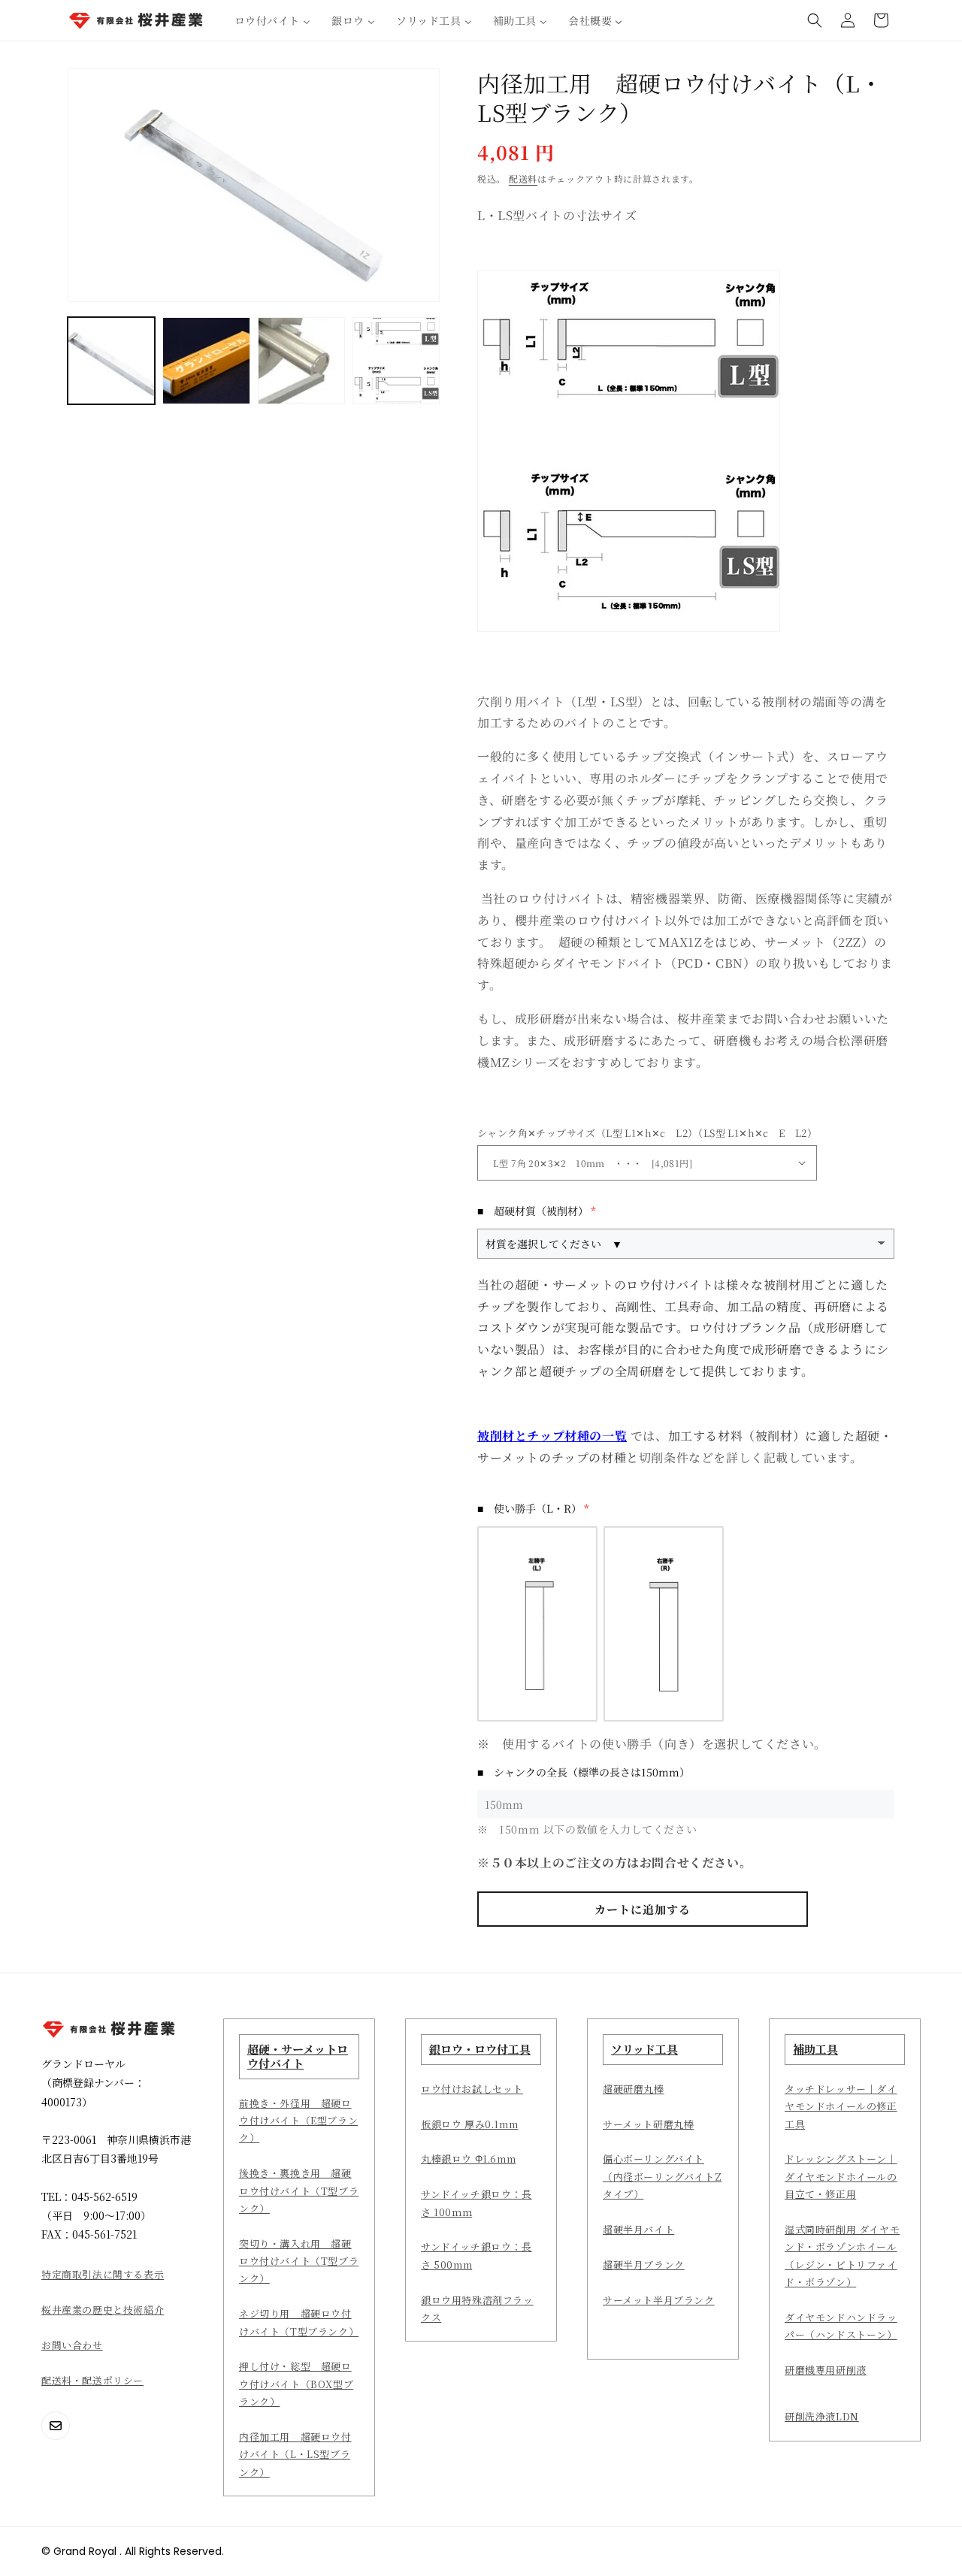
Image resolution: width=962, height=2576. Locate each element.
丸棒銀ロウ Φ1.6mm (468, 2159)
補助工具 (815, 2049)
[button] (815, 20)
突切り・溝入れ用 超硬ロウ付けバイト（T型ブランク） (299, 2261)
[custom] (56, 2426)
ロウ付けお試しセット (472, 2089)
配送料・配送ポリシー (92, 2380)
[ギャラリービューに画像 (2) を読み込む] (206, 361)
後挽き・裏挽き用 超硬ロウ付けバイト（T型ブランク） (299, 2191)
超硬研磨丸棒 (634, 2089)
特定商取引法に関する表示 (103, 2274)
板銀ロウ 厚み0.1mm (469, 2124)
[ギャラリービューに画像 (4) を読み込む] (396, 361)
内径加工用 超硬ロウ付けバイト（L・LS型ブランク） (295, 2454)
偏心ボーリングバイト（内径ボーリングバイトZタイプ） (662, 2176)
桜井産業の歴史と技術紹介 (103, 2310)
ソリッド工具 (644, 2049)
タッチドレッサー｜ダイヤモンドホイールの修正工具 (841, 2106)
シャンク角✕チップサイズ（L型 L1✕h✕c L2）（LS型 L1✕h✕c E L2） (647, 1133)
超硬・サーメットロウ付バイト (298, 2056)
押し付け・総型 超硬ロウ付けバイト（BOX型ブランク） (296, 2384)
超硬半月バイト (638, 2229)
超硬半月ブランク (644, 2265)
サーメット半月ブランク (659, 2300)
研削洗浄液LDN (822, 2416)
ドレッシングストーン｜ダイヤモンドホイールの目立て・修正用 (841, 2176)
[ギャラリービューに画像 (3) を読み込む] (301, 361)
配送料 (523, 178)
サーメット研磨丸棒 (648, 2124)
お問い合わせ (72, 2345)
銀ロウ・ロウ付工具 (480, 2049)
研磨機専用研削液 (826, 2370)
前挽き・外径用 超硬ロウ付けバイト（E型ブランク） (298, 2121)
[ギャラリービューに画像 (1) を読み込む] (111, 361)
